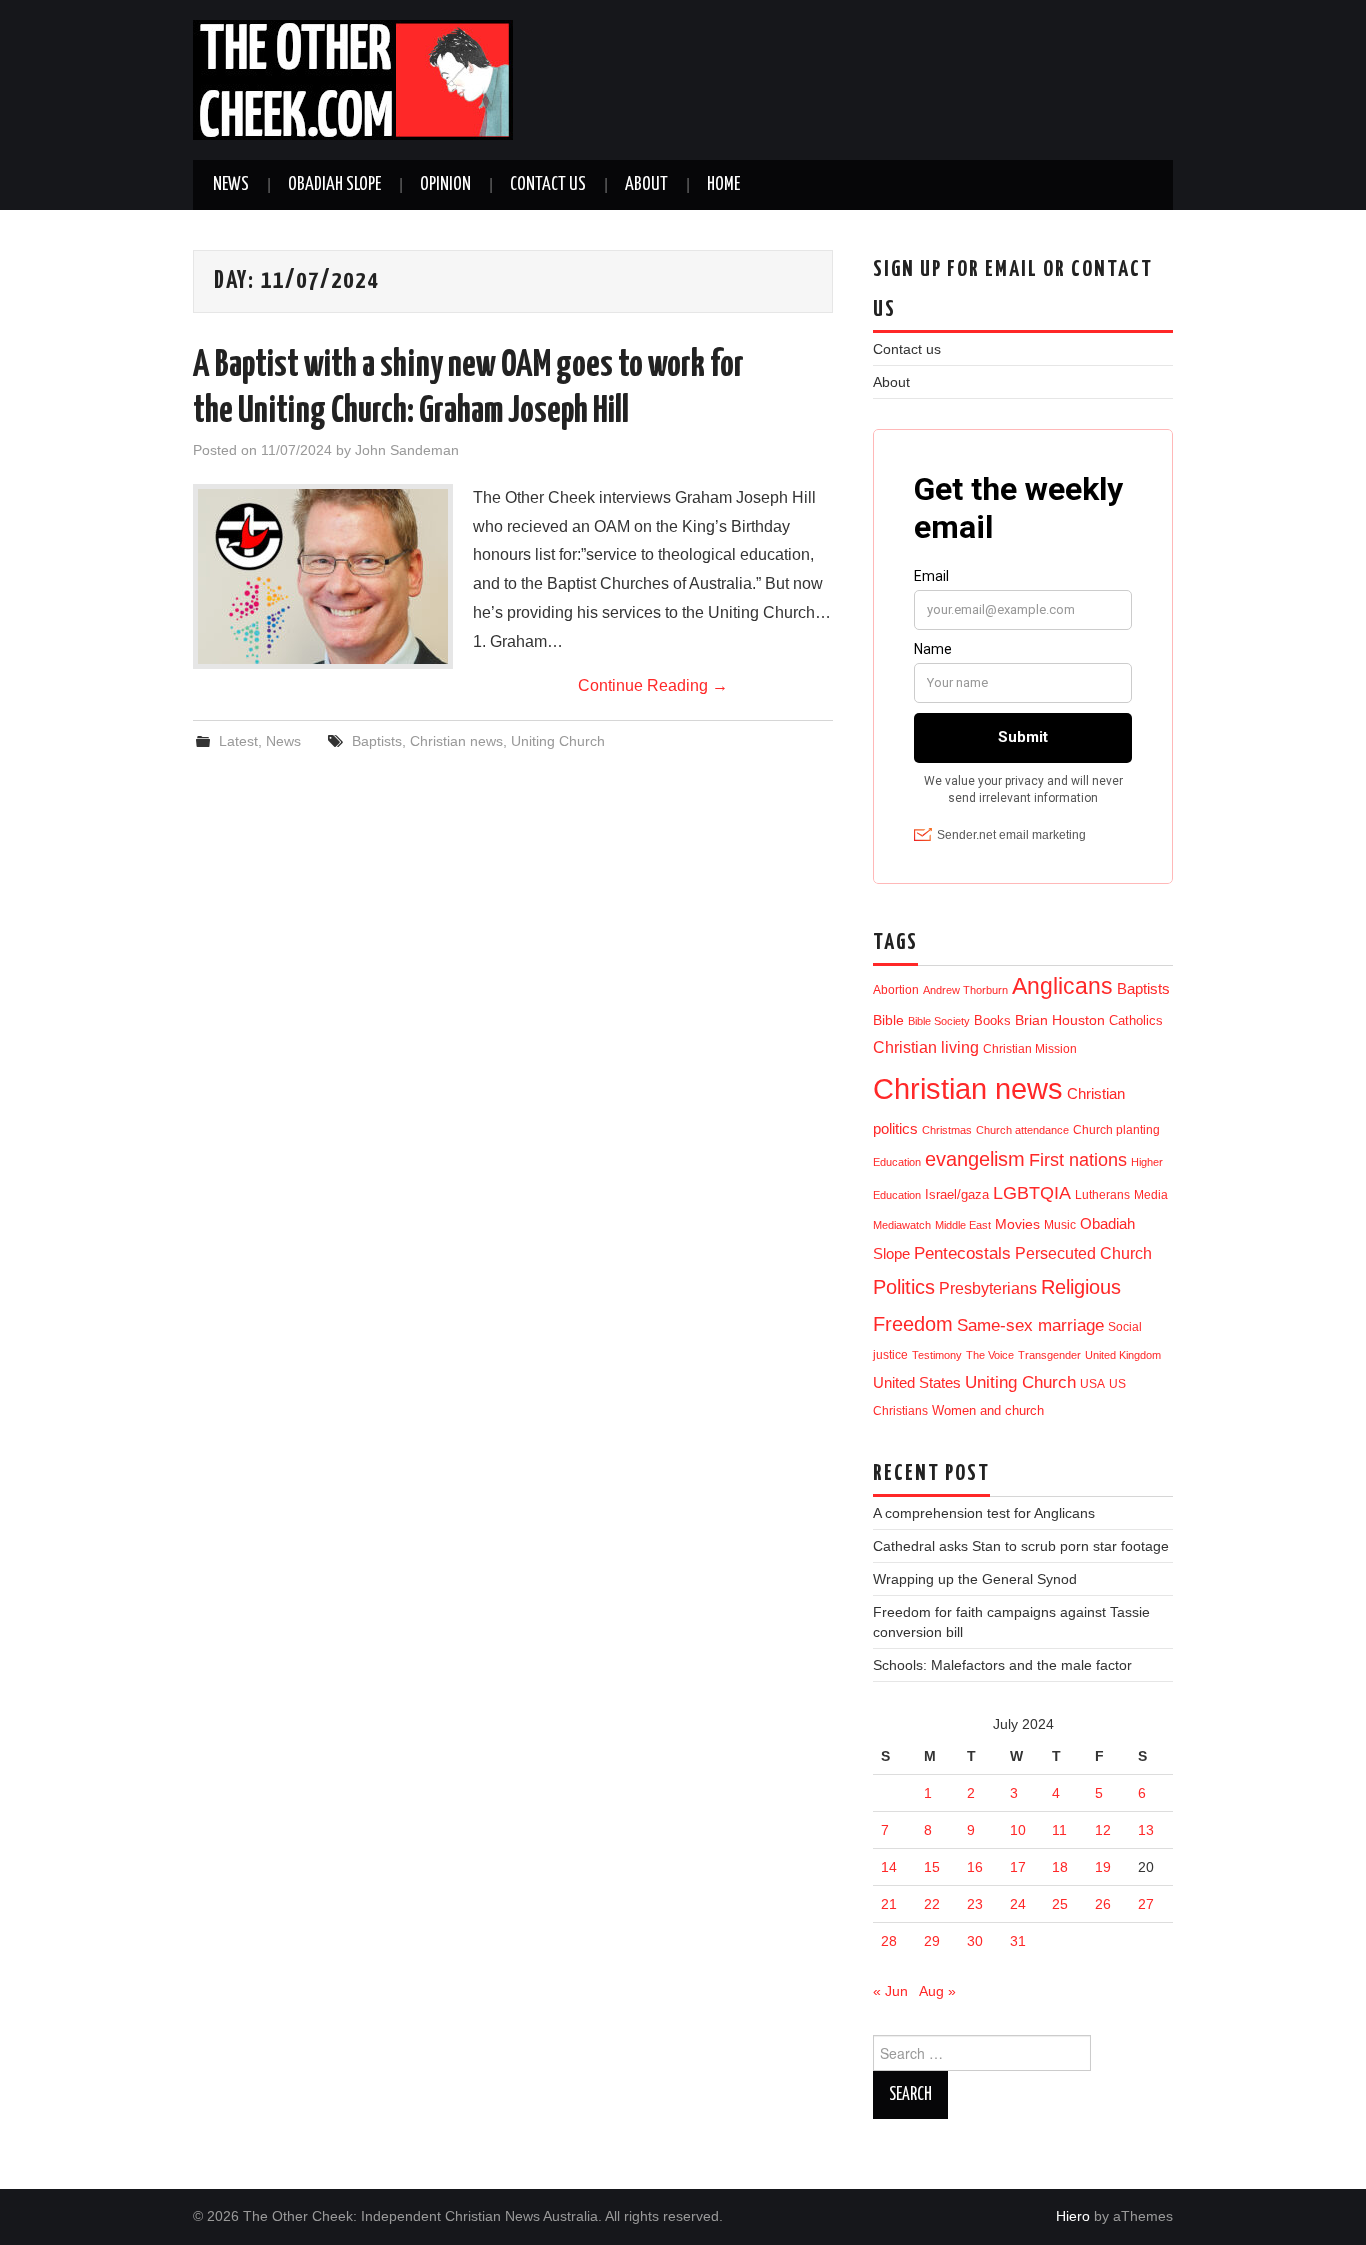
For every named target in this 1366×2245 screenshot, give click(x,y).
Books (992, 1020)
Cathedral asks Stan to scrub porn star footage (1021, 1546)
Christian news (456, 741)
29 (932, 1941)
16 (975, 1867)
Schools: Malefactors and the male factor (1002, 1665)
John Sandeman (407, 450)
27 (1146, 1904)
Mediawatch (902, 1225)
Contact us (548, 185)
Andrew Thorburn (965, 990)
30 (975, 1941)
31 (1018, 1941)
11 (1059, 1830)
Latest (238, 741)
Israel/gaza (957, 1194)
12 (1103, 1830)
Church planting (1116, 1129)
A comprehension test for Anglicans (984, 1513)
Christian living (926, 1047)
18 (1060, 1867)
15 (932, 1867)
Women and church (988, 1411)
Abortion (896, 990)
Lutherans (1102, 1194)
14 (889, 1867)
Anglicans (1062, 986)
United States (917, 1383)
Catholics (1136, 1020)
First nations (1078, 1160)
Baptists (377, 741)
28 (889, 1941)
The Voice (990, 1355)
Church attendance (1022, 1130)
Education (897, 1162)
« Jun (890, 1991)
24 (1018, 1904)
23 (975, 1904)
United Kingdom (1123, 1355)
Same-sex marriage (1030, 1325)
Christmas (947, 1130)
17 (1018, 1867)
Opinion (445, 185)
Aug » (937, 1991)
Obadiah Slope (334, 185)
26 (1103, 1904)
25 (1060, 1904)
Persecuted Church (1083, 1253)
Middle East (963, 1225)
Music (1060, 1224)
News (231, 185)
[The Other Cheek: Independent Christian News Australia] (353, 78)
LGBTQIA (1032, 1193)
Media (1151, 1195)
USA (1092, 1383)
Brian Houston (1060, 1020)
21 (889, 1904)
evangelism (975, 1159)
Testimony (937, 1355)
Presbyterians (988, 1288)
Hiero (1073, 2216)
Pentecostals (962, 1253)
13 (1146, 1830)
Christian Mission (1030, 1049)
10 (1018, 1830)
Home (723, 185)
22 (932, 1904)
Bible (888, 1020)
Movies (1017, 1224)
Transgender (1049, 1355)
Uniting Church (558, 741)
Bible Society (939, 1021)
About (646, 185)
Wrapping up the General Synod (975, 1579)
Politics (904, 1287)
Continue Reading (653, 685)
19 (1103, 1867)
